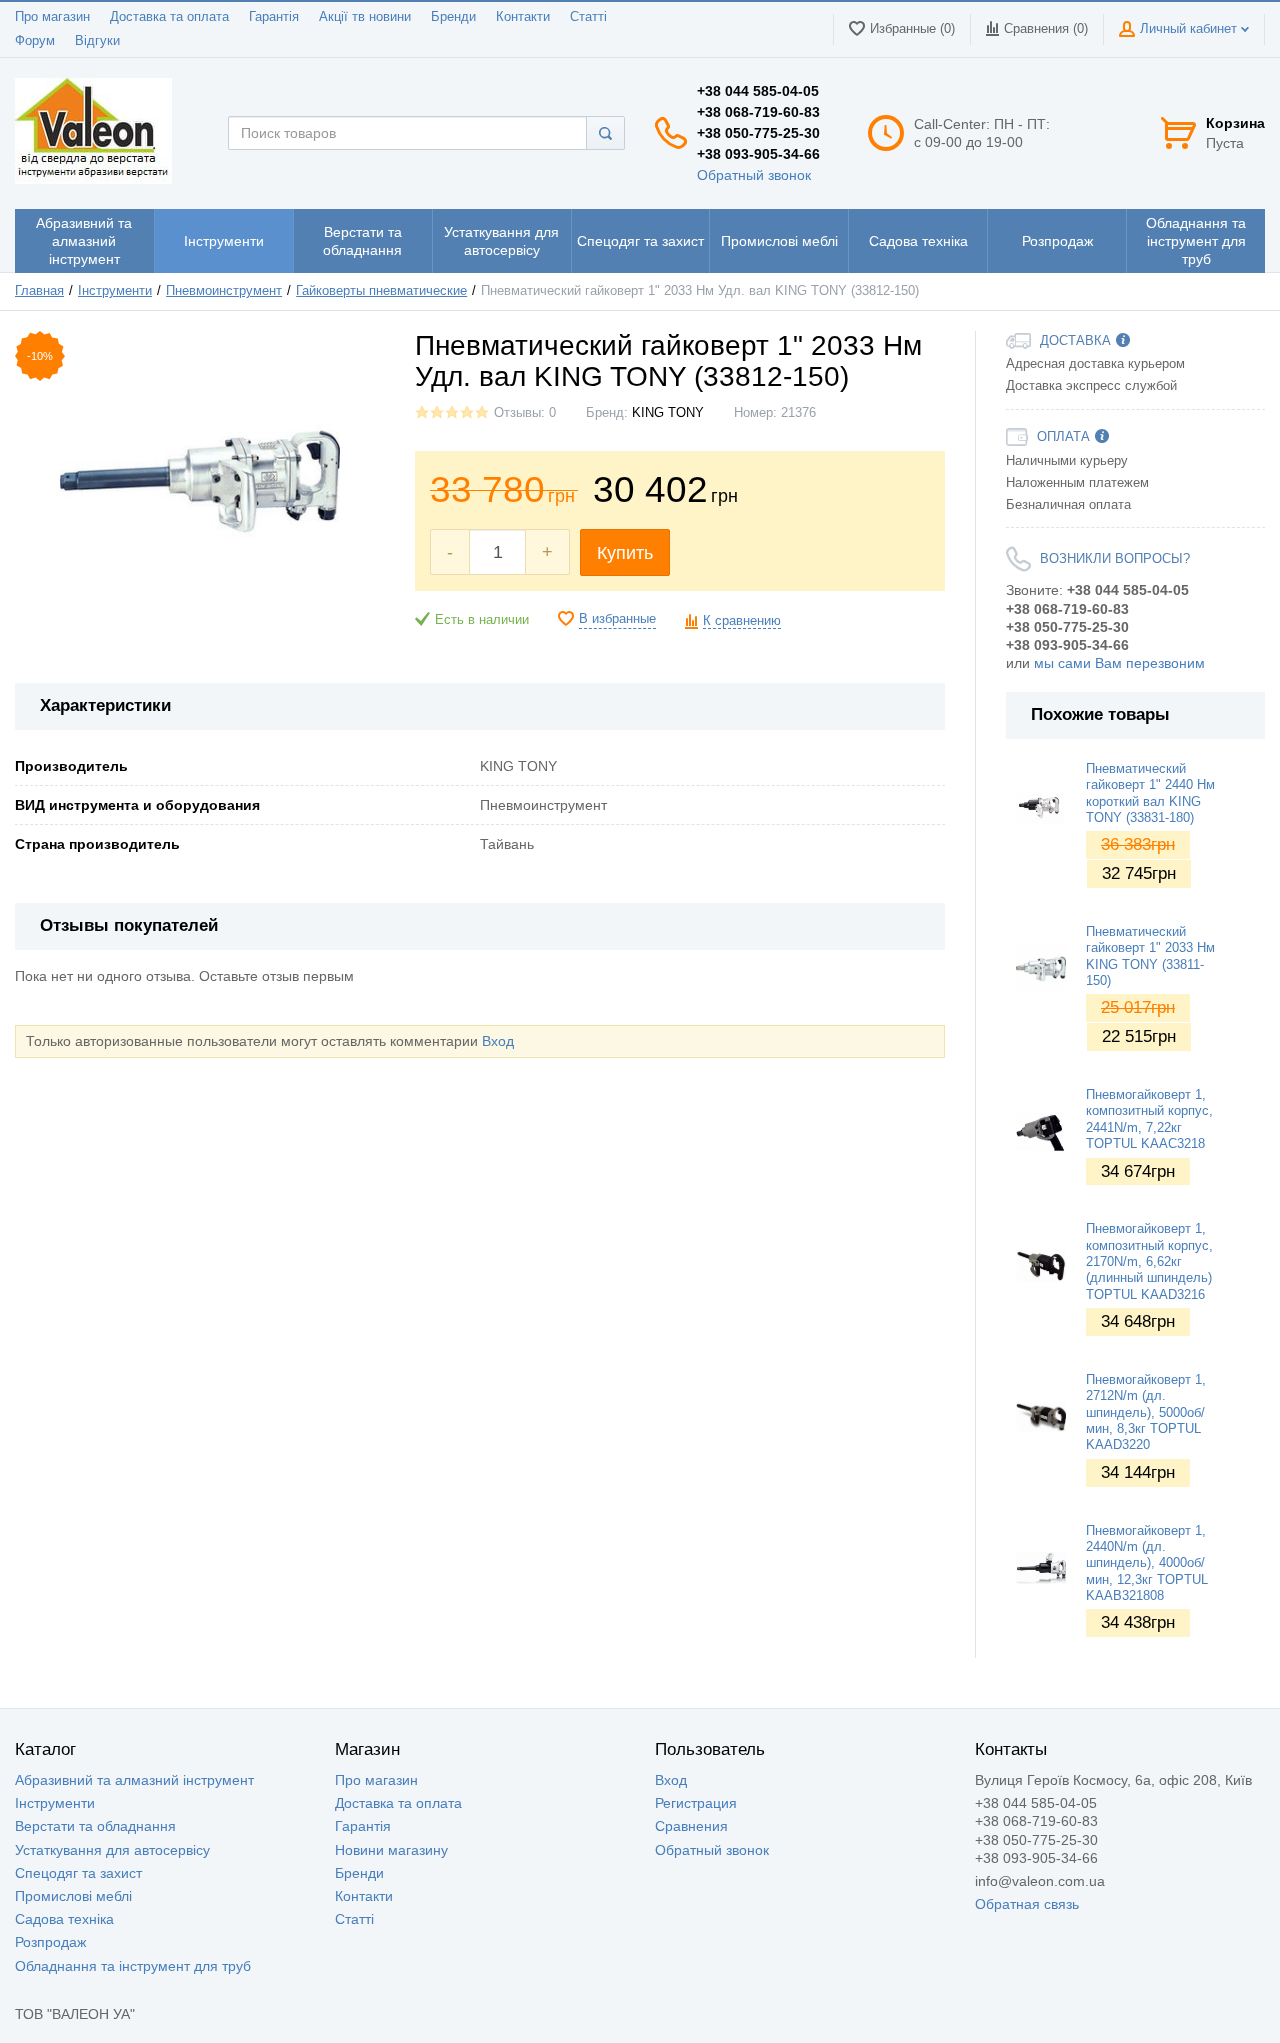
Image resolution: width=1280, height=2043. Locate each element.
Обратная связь (1027, 1904)
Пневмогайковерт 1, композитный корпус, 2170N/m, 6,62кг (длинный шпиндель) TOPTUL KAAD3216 (1149, 1261)
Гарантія (274, 17)
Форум (35, 41)
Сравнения (691, 1826)
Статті (588, 17)
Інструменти (115, 291)
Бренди (453, 17)
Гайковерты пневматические (381, 291)
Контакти (523, 17)
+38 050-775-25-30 (758, 133)
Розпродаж (50, 1942)
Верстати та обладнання (95, 1826)
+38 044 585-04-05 (758, 91)
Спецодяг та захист (78, 1873)
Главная (39, 291)
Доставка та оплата (169, 17)
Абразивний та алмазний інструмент (134, 1780)
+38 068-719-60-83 (758, 112)
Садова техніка (64, 1919)
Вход (498, 1041)
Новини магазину (391, 1850)
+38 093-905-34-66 (758, 154)
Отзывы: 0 (525, 413)
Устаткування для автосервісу (112, 1850)
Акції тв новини (365, 17)
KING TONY (668, 413)
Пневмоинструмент (224, 291)
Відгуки (97, 41)
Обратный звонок (754, 175)
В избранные (617, 619)
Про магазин (52, 17)
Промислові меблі (73, 1896)
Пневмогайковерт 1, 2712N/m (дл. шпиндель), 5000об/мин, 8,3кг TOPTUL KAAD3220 (1146, 1412)
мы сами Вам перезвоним (1119, 663)
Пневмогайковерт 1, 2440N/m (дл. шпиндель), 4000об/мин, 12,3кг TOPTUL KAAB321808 (1147, 1563)
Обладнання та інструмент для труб (133, 1966)
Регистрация (696, 1803)
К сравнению (742, 621)
